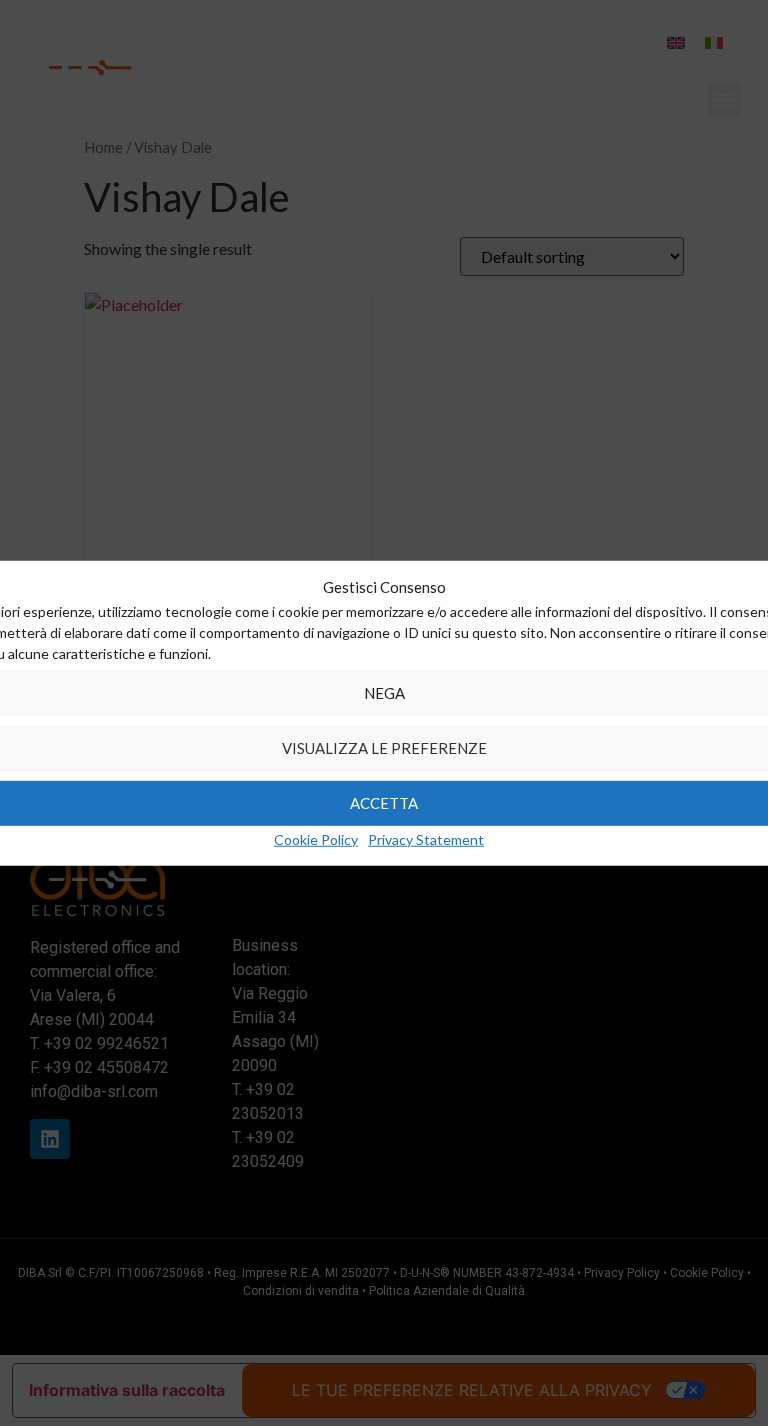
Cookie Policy (316, 838)
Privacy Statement (426, 838)
